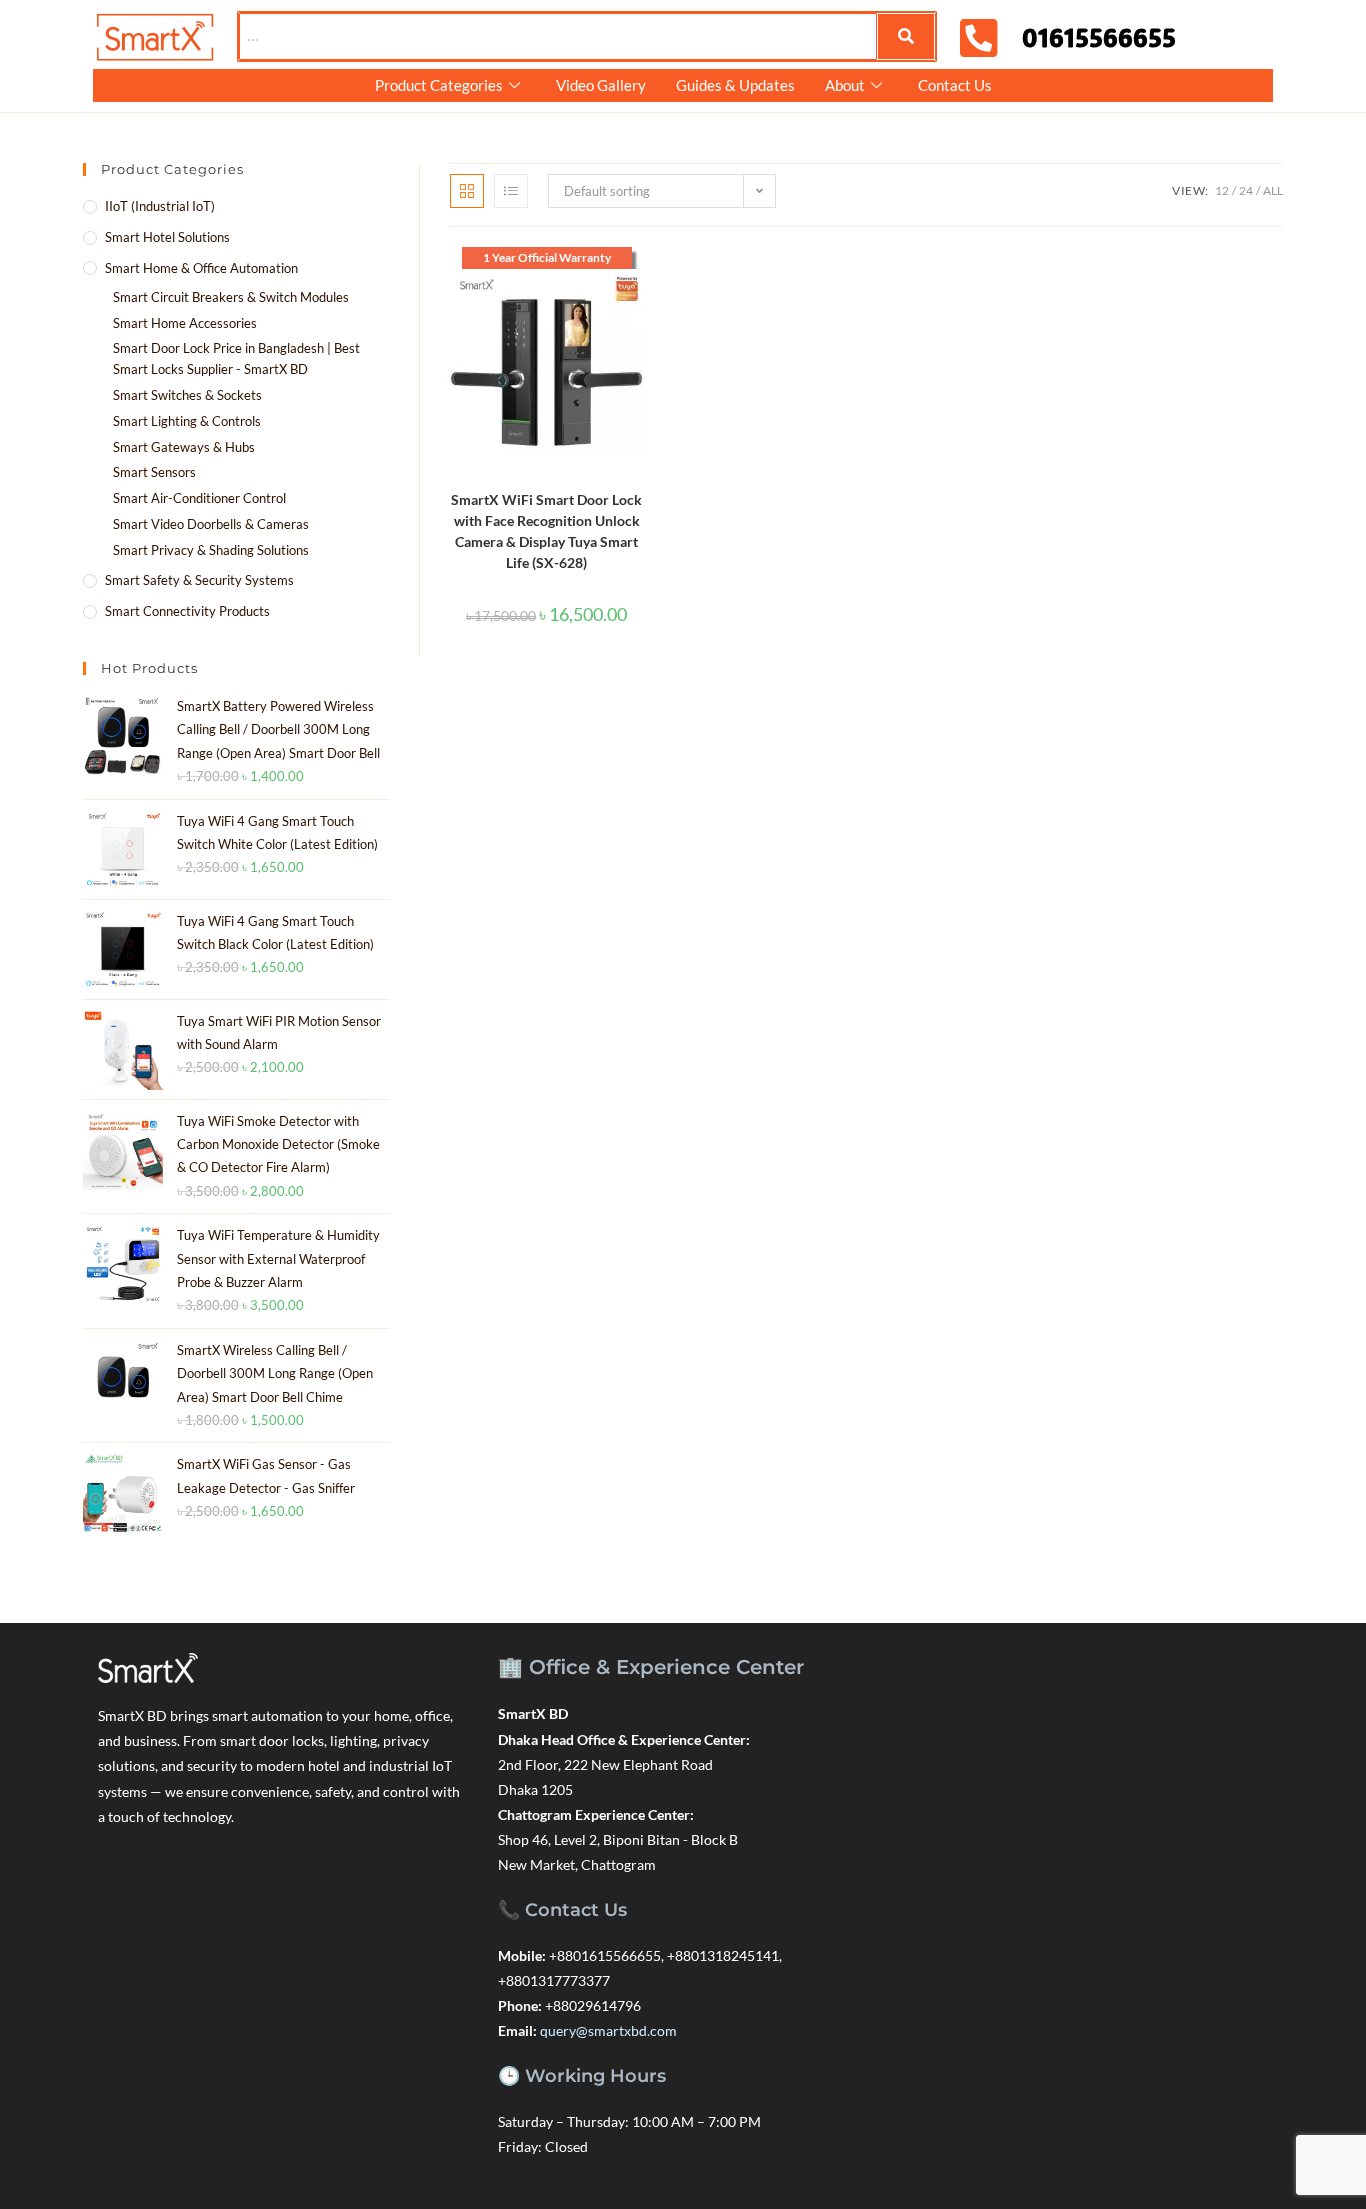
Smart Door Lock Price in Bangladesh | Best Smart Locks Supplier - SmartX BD (236, 358)
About (845, 85)
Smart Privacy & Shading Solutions (211, 550)
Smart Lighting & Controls (187, 421)
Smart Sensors (154, 472)
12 (1222, 190)
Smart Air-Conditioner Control (199, 498)
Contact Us (955, 85)
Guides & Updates (735, 85)
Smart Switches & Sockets (187, 395)
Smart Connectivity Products (187, 611)
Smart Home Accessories (185, 323)
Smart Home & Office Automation (201, 268)
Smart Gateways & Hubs (184, 447)
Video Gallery (601, 85)
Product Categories (439, 85)
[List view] (511, 191)
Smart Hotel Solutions (167, 237)
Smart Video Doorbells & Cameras (211, 524)
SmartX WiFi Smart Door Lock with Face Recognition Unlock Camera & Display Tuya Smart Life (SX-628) (546, 531)
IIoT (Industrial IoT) (160, 206)
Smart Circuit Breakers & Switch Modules (231, 297)
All (1273, 190)
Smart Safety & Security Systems (199, 580)
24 (1246, 190)
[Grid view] (467, 191)
